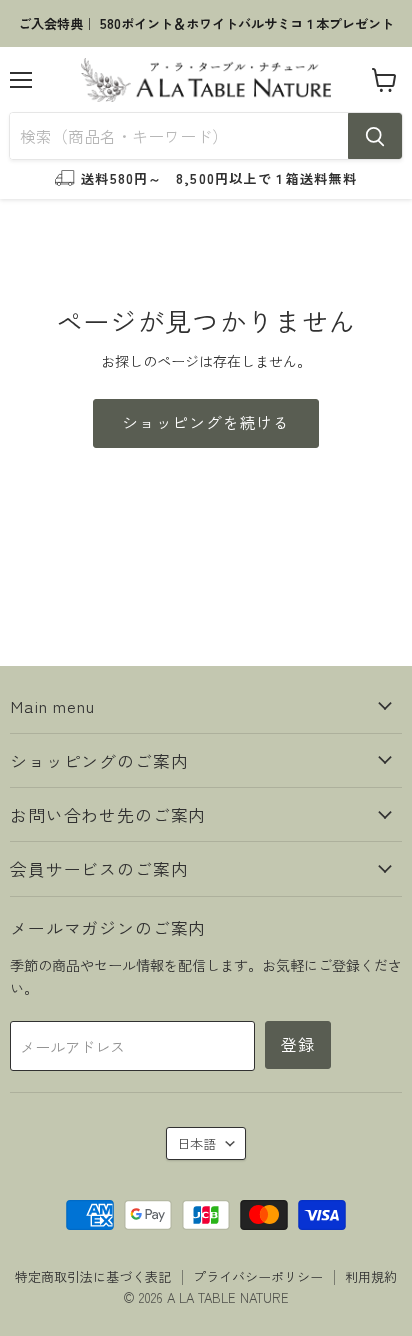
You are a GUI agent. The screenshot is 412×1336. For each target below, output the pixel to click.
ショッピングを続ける (206, 422)
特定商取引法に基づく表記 (93, 1276)
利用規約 (371, 1276)
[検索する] (375, 136)
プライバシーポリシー (258, 1276)
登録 (298, 1044)
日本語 (196, 1143)
